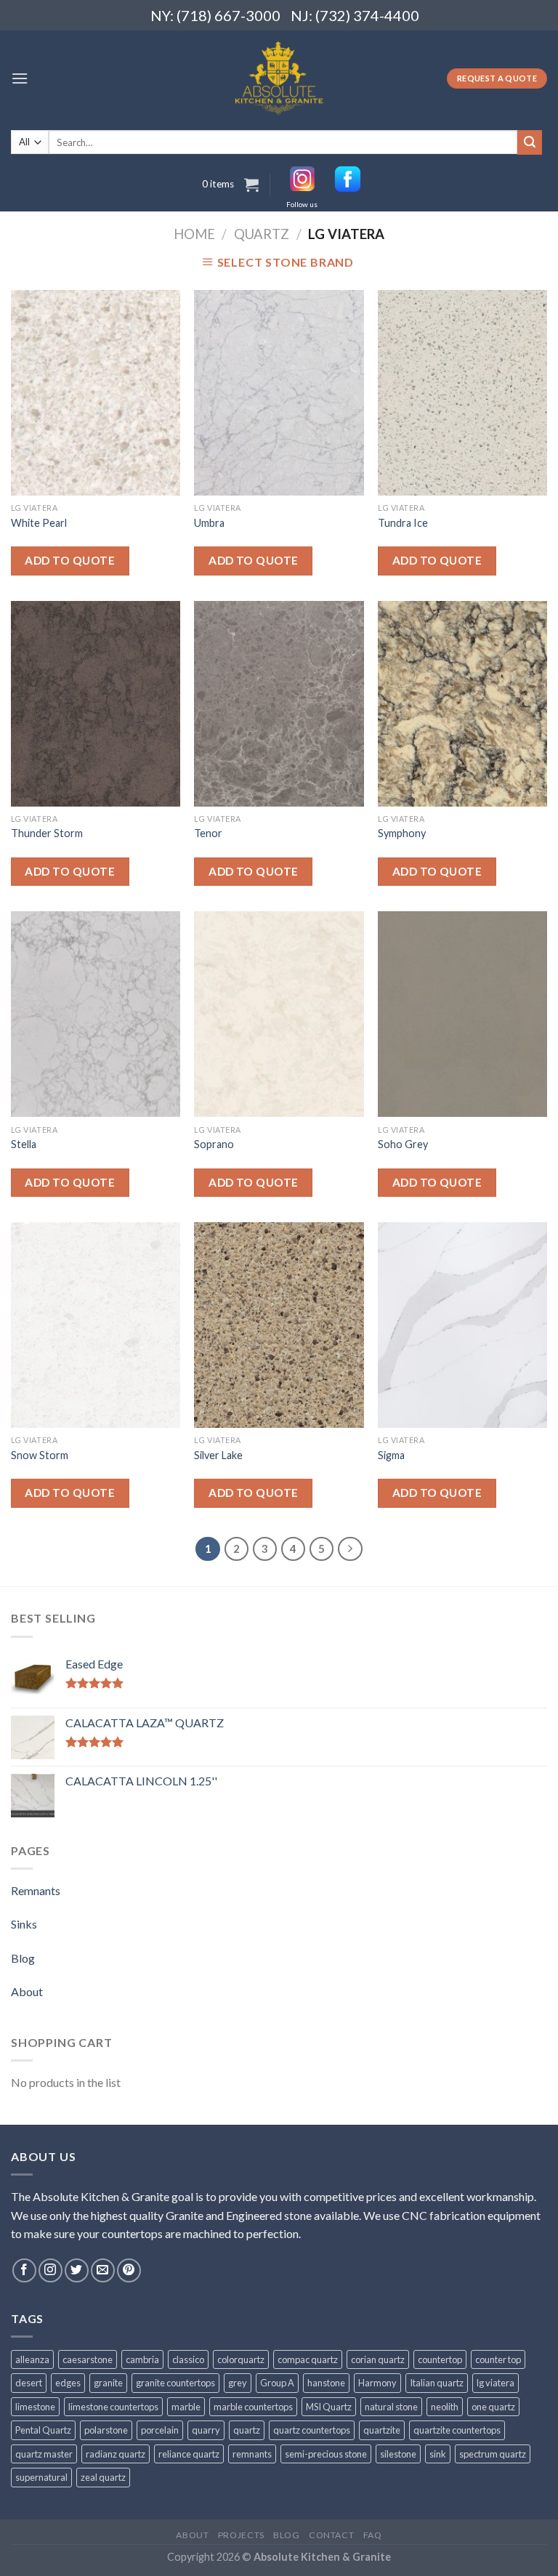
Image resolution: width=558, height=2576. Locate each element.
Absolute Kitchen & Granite (322, 2557)
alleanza (32, 2359)
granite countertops (175, 2383)
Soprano (214, 1144)
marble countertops (253, 2407)
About (27, 1991)
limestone (35, 2407)
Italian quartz (437, 2383)
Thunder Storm (47, 833)
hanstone (326, 2383)
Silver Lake (218, 1455)
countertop (440, 2359)
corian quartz (378, 2359)
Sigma (391, 1455)
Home (194, 234)
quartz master (44, 2454)
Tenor (208, 833)
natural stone (391, 2407)
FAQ (373, 2535)
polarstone (106, 2430)
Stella (24, 1144)
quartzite (382, 2430)
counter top (498, 2359)
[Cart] (251, 185)
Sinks (24, 1924)
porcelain (160, 2430)
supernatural (41, 2477)
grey (238, 2383)
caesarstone (88, 2359)
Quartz (262, 234)
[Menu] (20, 78)
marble (186, 2407)
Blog (23, 1958)
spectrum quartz (493, 2454)
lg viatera (496, 2383)
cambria (142, 2359)
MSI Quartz (329, 2407)
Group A (277, 2383)
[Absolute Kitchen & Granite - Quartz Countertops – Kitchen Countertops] (279, 78)
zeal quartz (103, 2477)
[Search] (530, 142)
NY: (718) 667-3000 (210, 15)
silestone (398, 2454)
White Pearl (39, 523)
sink (438, 2454)
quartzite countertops (457, 2430)
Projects (241, 2535)
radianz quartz (116, 2454)
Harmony (377, 2383)
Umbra (209, 523)
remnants (252, 2454)
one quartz (493, 2407)
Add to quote (70, 560)
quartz (247, 2430)
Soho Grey (403, 1144)
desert (29, 2383)
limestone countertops (113, 2407)
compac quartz (308, 2359)
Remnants (36, 1890)
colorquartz (241, 2359)
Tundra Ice (403, 523)
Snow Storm (40, 1455)
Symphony (402, 833)
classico (188, 2359)
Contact (331, 2535)
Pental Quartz (43, 2430)
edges (68, 2383)
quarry (206, 2430)
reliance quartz (189, 2454)
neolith (445, 2407)
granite (108, 2383)
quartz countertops (312, 2430)
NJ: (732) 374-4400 (355, 15)
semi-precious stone (326, 2454)
